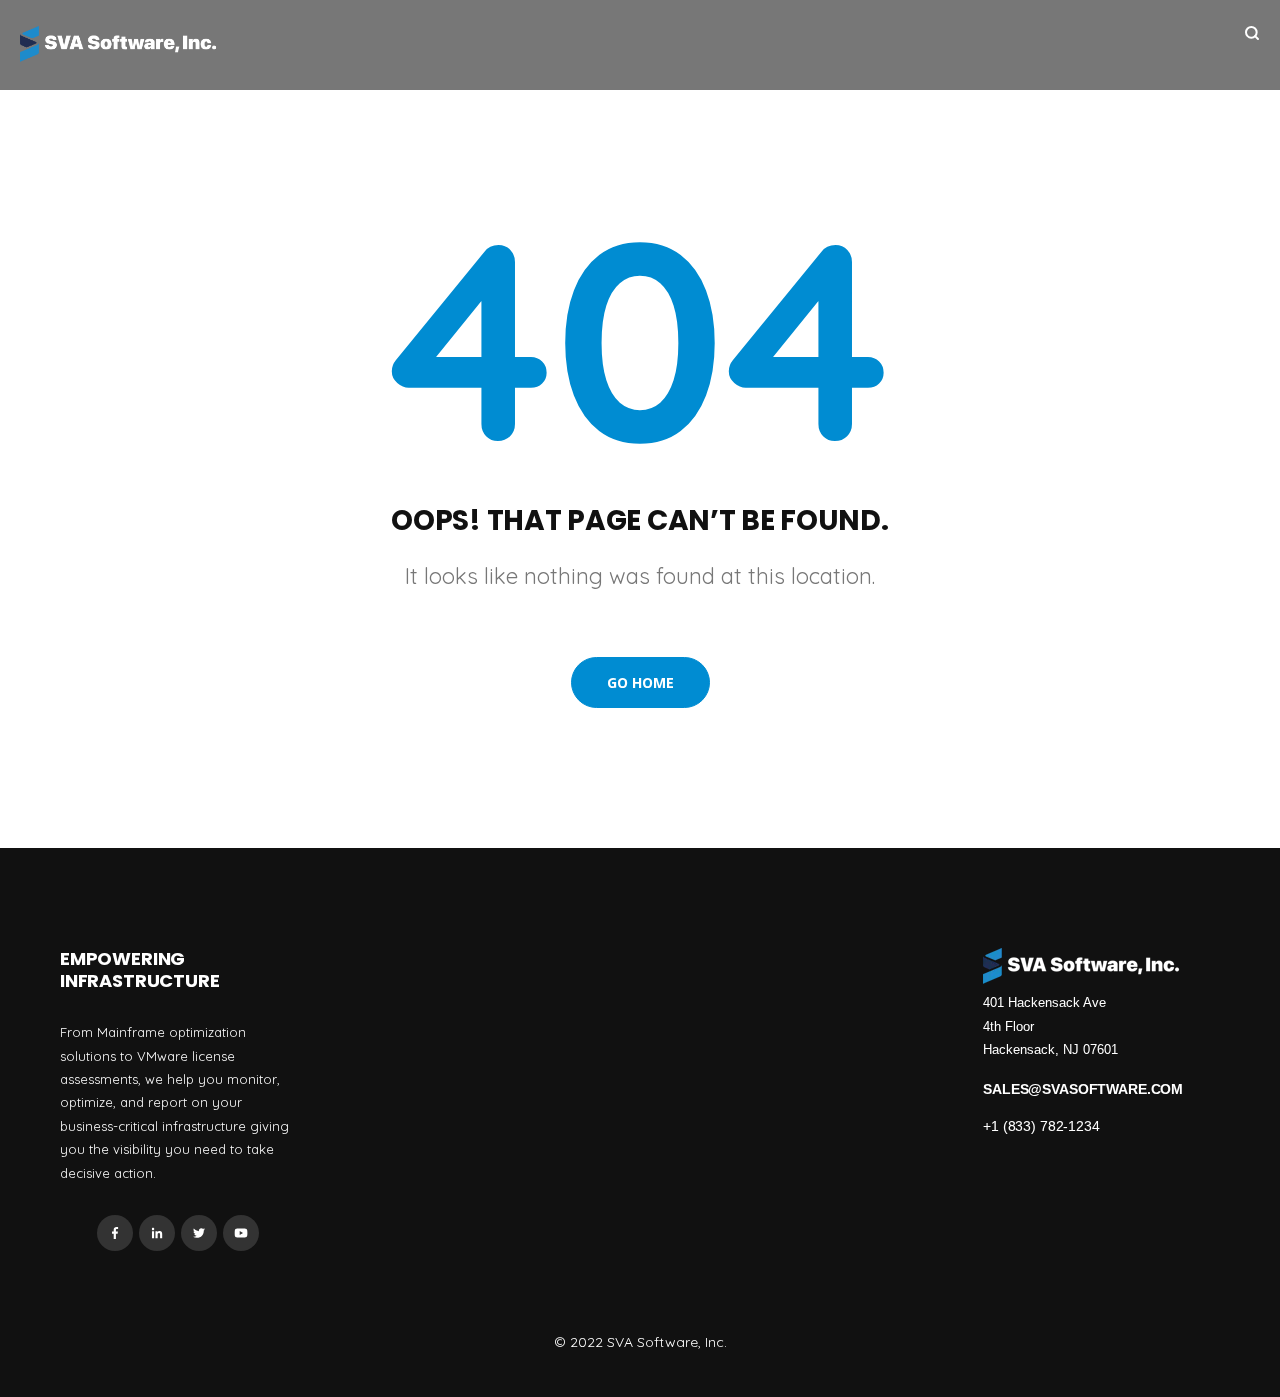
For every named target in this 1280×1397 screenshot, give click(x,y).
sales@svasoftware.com (1083, 1089)
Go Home (640, 682)
